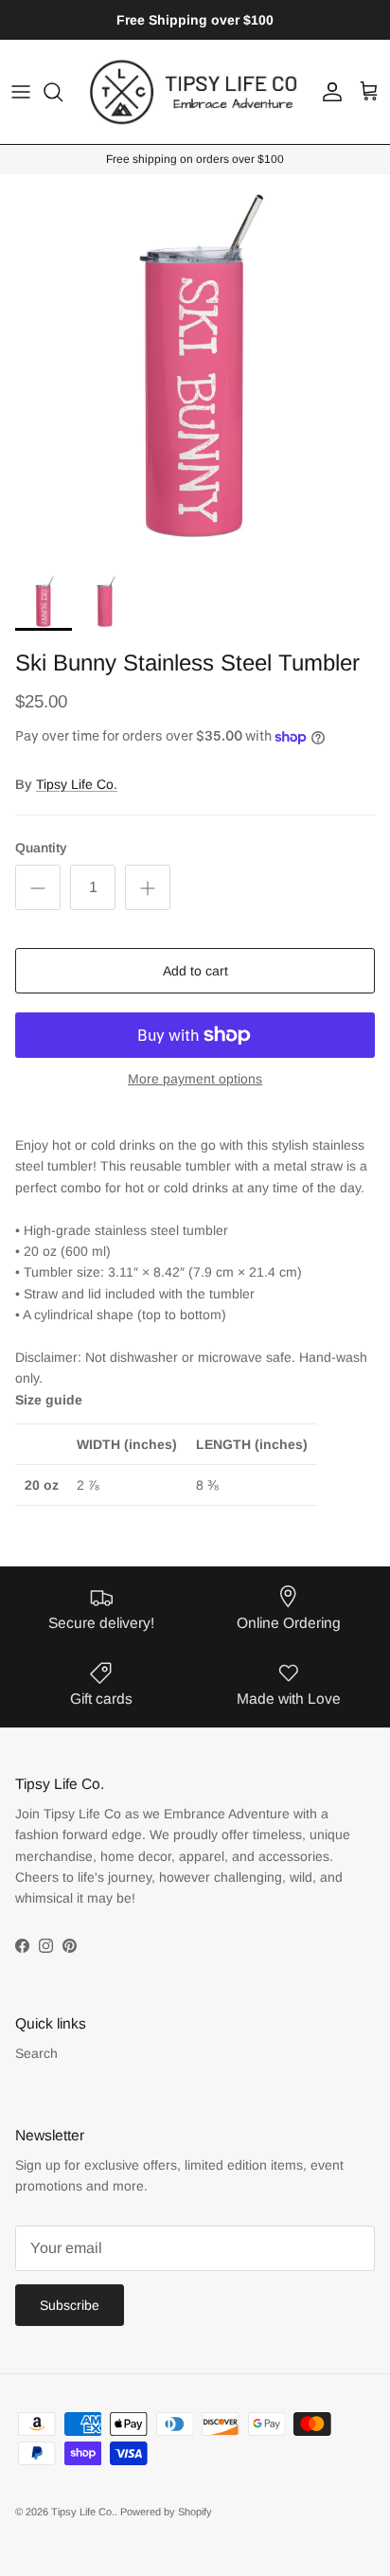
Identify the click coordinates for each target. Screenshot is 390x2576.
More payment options (195, 1079)
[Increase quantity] (148, 887)
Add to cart (195, 971)
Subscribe (70, 2305)
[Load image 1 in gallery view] (195, 369)
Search (36, 2053)
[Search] (62, 92)
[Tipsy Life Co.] (195, 92)
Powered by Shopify (166, 2512)
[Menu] (21, 92)
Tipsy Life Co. (77, 784)
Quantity (41, 848)
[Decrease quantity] (38, 887)
